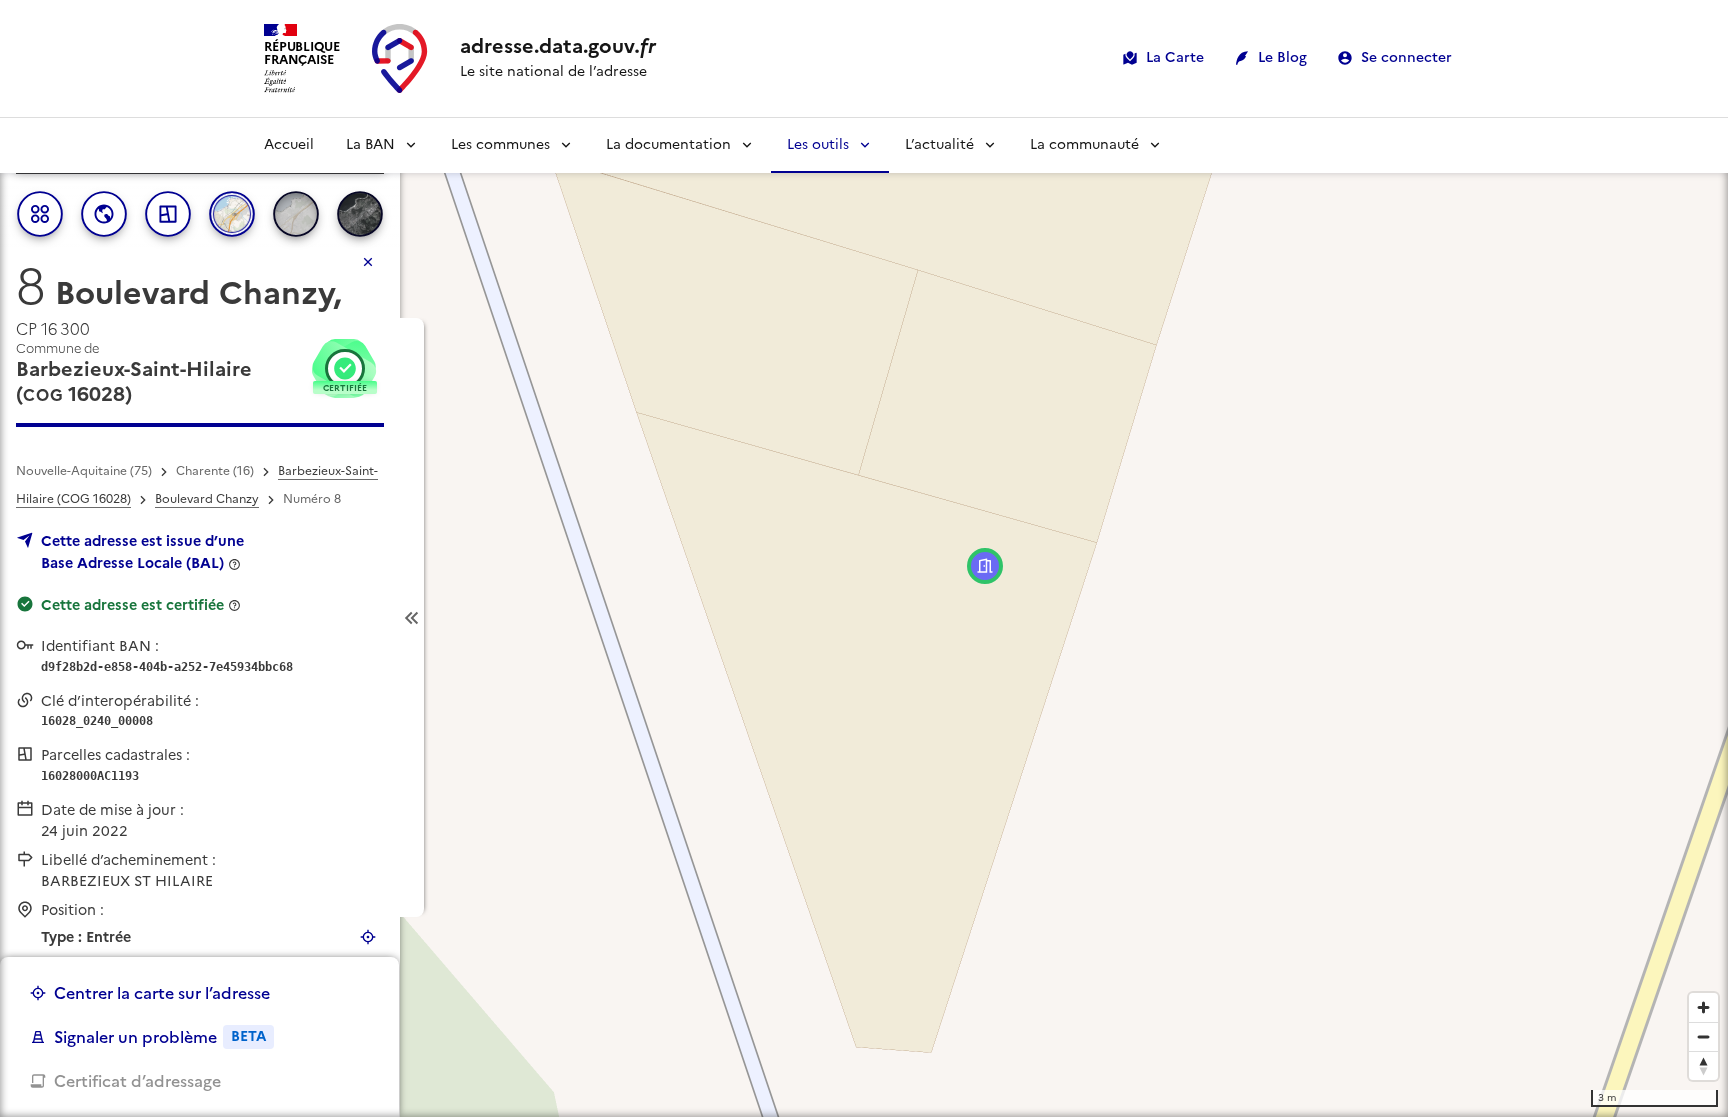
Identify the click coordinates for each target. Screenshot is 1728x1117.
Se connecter (1406, 57)
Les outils (818, 144)
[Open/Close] (412, 617)
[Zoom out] (1703, 1036)
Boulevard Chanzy (207, 499)
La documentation (668, 144)
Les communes (500, 144)
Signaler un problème (160, 1037)
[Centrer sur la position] (368, 937)
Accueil (289, 144)
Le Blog (1282, 57)
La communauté (1084, 144)
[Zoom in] (1703, 1007)
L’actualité (939, 144)
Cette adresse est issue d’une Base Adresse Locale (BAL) (142, 552)
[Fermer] (368, 262)
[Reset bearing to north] (1703, 1065)
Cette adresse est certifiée (132, 605)
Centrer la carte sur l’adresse (162, 993)
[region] (864, 617)
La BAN (370, 144)
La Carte (1175, 57)
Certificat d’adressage (137, 1081)
